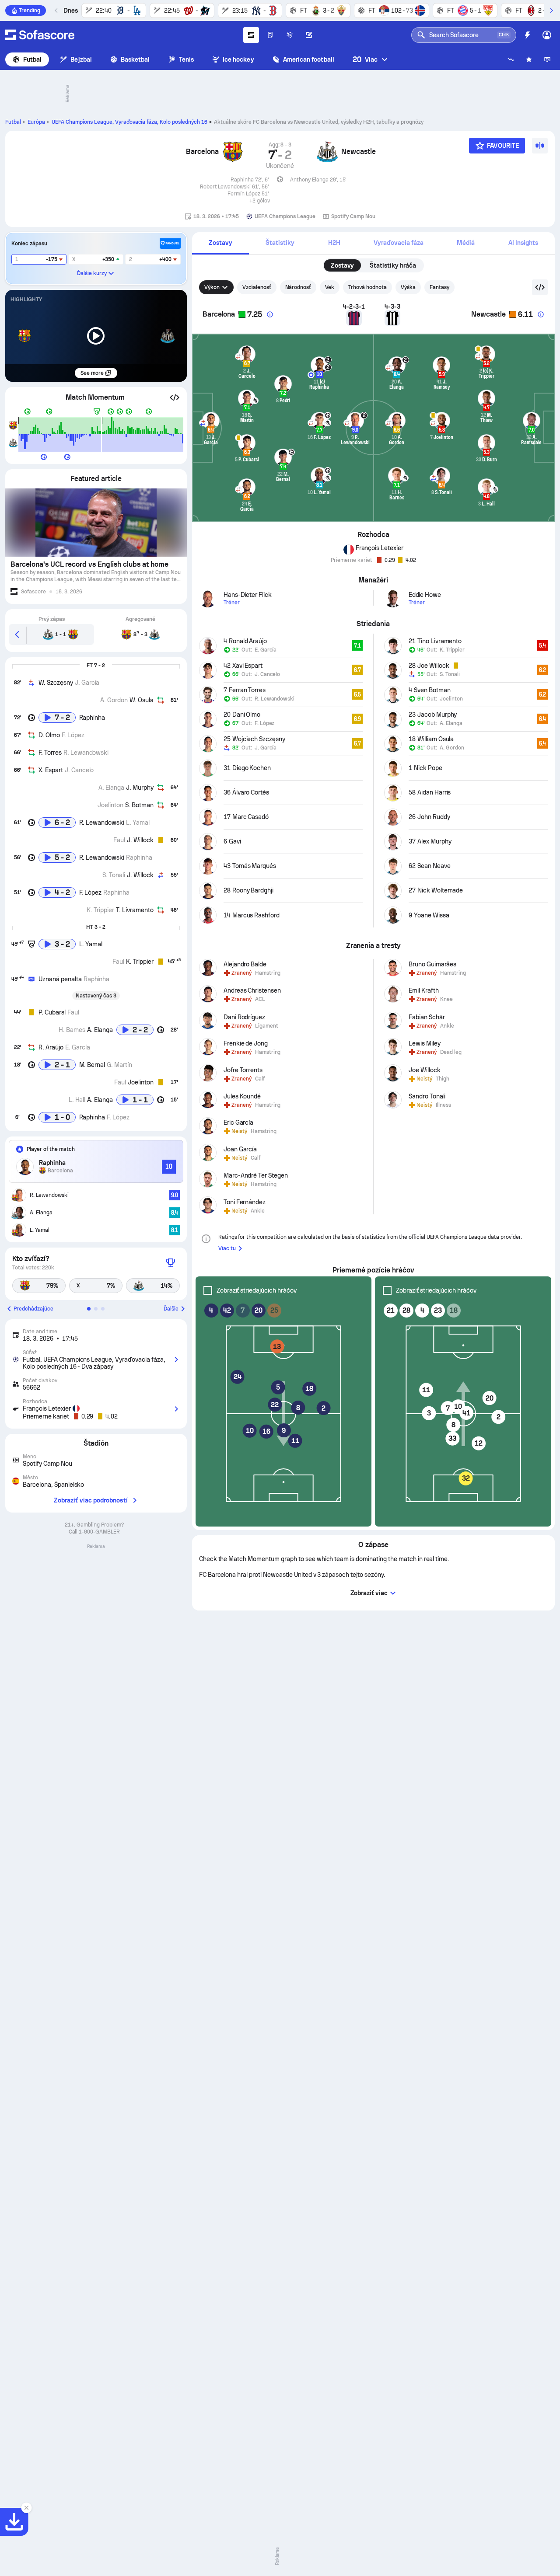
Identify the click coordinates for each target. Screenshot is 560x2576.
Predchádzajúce (33, 1309)
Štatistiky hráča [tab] (393, 265)
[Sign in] (547, 35)
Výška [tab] (408, 287)
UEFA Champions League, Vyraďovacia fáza (129, 122)
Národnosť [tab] (298, 287)
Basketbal (135, 59)
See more (92, 373)
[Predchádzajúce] (56, 10)
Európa (36, 122)
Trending (30, 10)
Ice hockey (238, 59)
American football (309, 59)
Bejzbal (81, 59)
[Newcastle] (327, 155)
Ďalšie (171, 1309)
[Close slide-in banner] (26, 2508)
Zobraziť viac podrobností (91, 1500)
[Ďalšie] (551, 10)
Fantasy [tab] (439, 287)
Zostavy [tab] (343, 265)
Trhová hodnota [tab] (367, 287)
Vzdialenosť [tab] (257, 287)
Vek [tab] (330, 287)
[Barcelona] (233, 155)
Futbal (32, 59)
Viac (365, 59)
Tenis (186, 59)
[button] (175, 397)
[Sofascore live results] (40, 35)
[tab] (220, 243)
